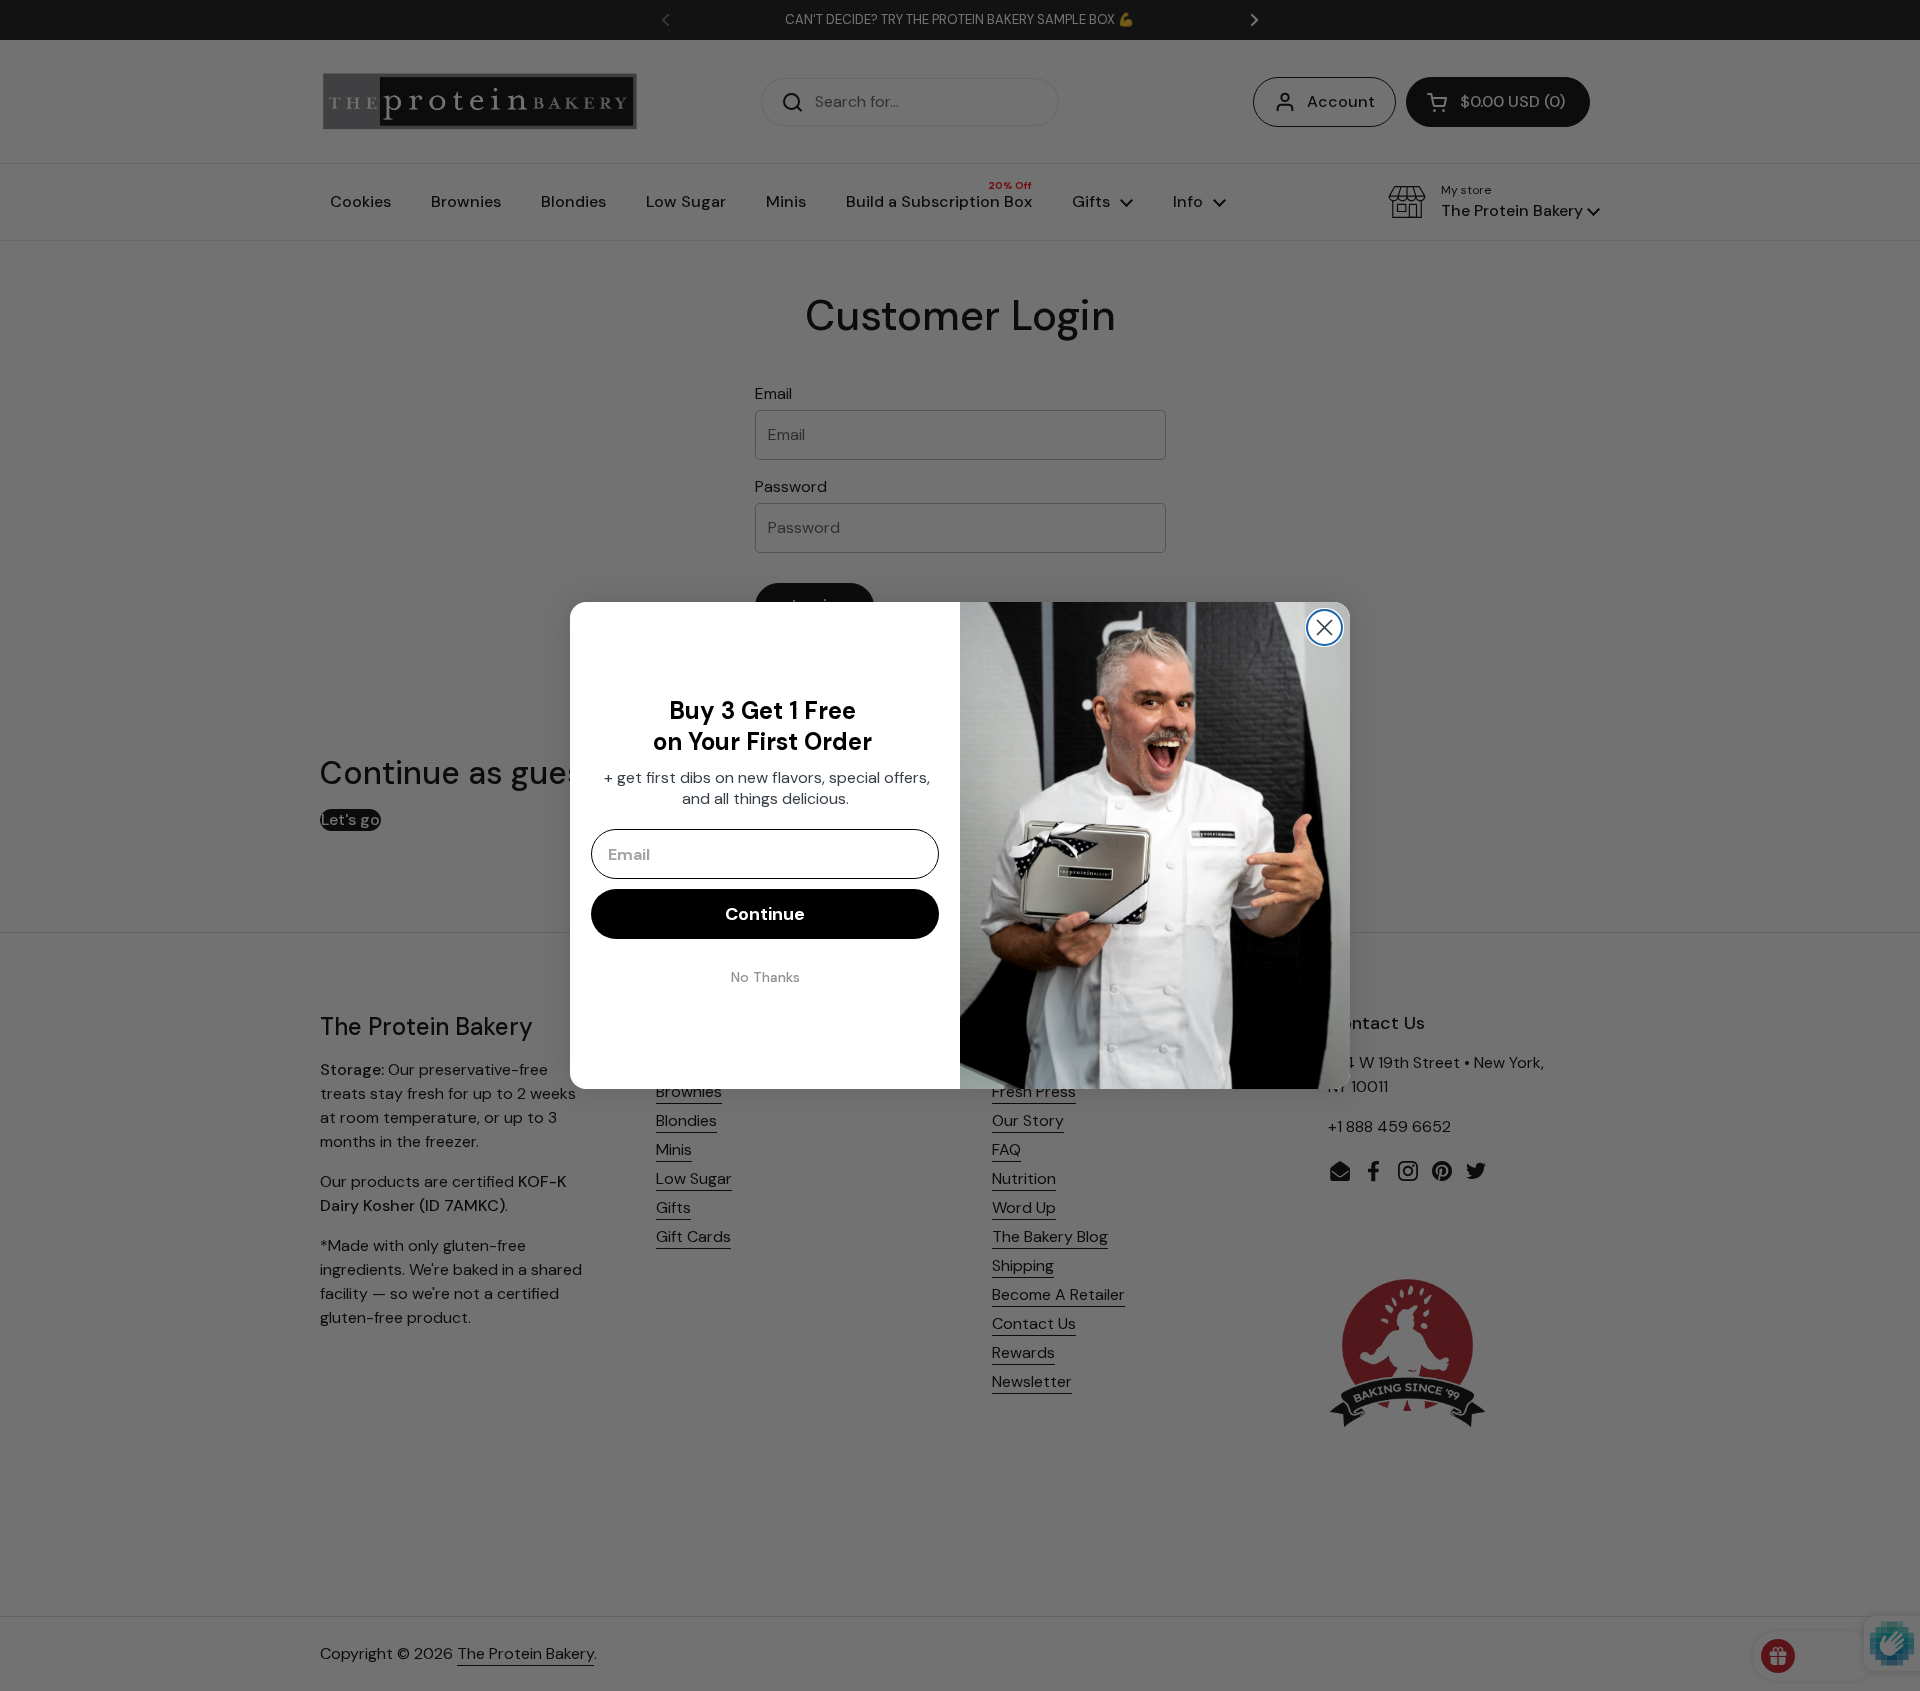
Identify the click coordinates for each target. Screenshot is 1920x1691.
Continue (765, 914)
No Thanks (765, 977)
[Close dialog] (1324, 627)
